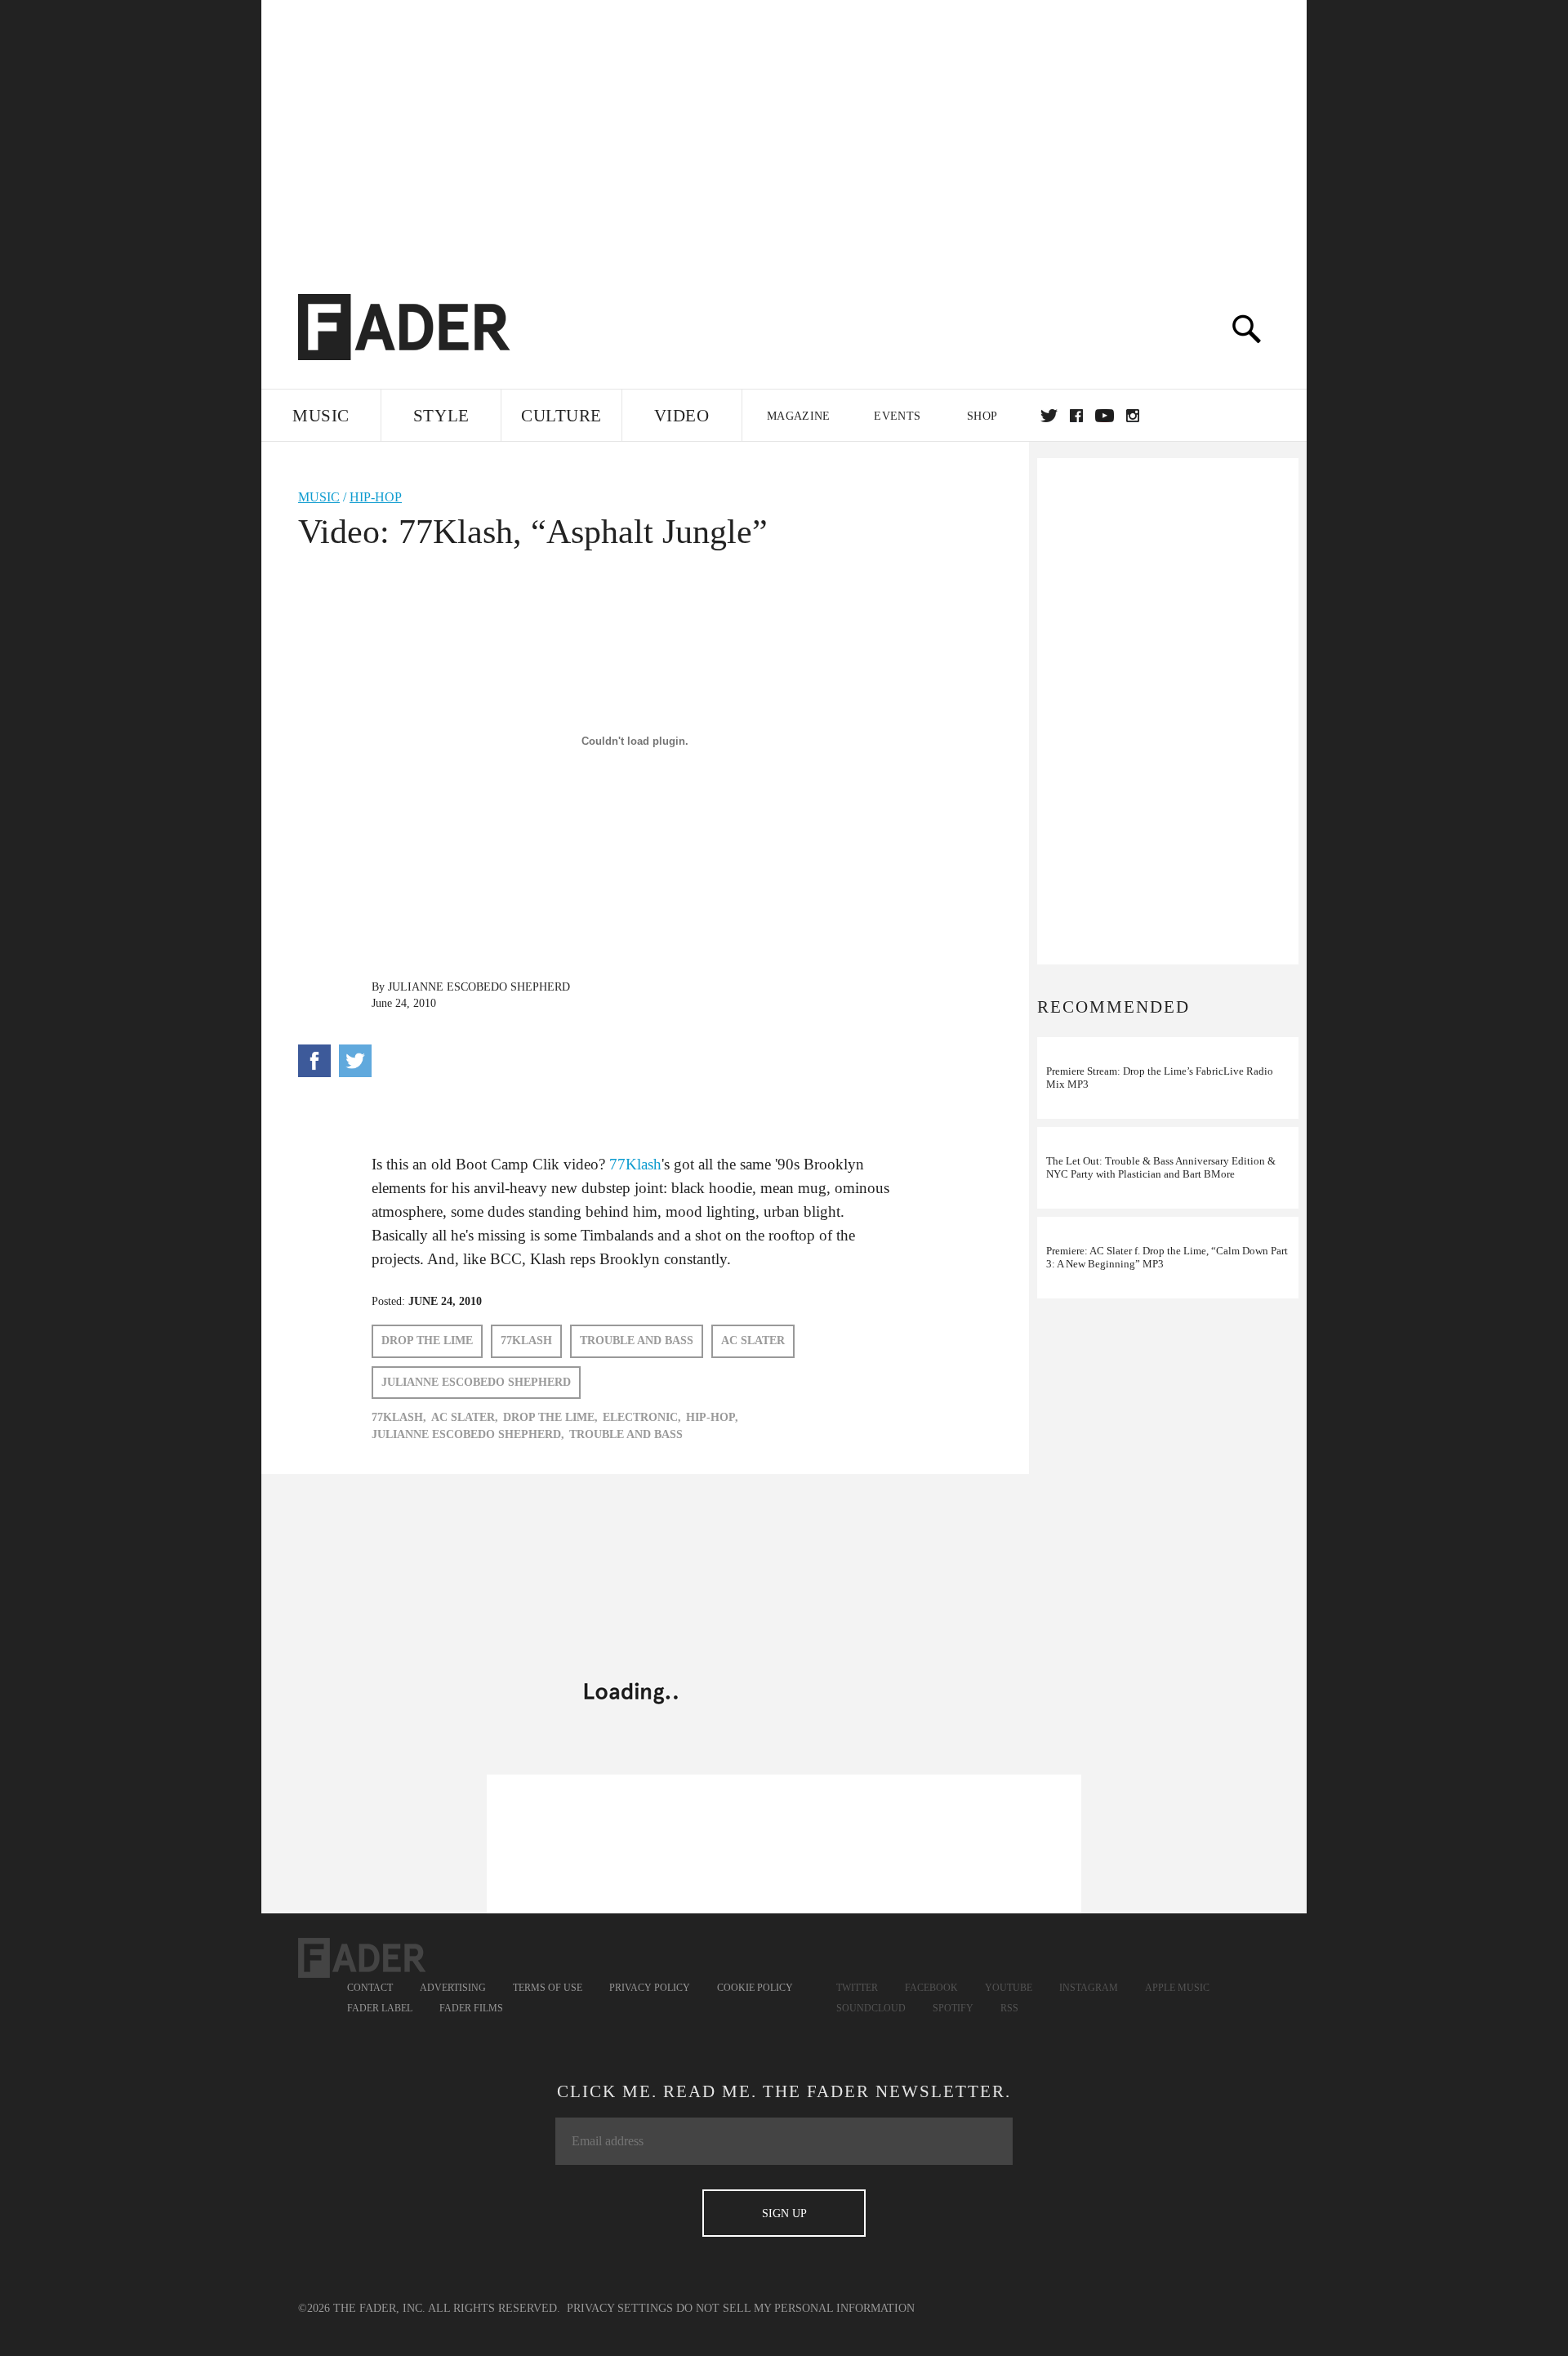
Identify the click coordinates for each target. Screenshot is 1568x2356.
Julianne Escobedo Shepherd (479, 987)
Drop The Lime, (550, 1417)
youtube (1105, 416)
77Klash (635, 1164)
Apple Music (1177, 1988)
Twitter (1049, 416)
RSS (1009, 2008)
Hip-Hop (376, 497)
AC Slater (753, 1341)
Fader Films (471, 2008)
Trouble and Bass (637, 1341)
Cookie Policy (755, 1988)
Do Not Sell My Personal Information (795, 2308)
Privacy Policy (650, 1988)
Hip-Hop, (712, 1417)
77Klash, (399, 1417)
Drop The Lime (427, 1341)
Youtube (1009, 1988)
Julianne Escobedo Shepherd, (468, 1434)
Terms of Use (548, 1988)
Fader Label (380, 2008)
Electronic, (642, 1417)
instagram (1133, 416)
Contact (370, 1988)
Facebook (931, 1988)
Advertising (453, 1988)
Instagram (1089, 1988)
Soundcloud (871, 2008)
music (319, 497)
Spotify (953, 2008)
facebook (1076, 416)
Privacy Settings (620, 2308)
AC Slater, (465, 1417)
